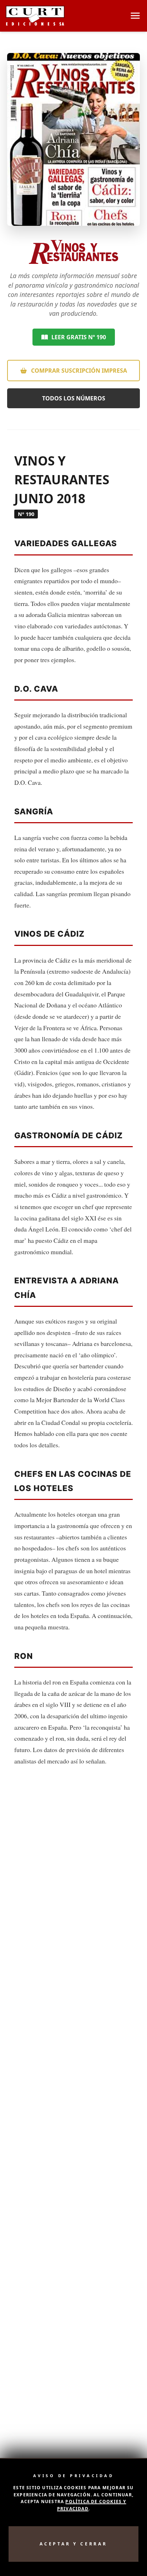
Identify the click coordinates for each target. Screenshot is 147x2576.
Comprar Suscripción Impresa (78, 371)
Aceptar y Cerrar (73, 2544)
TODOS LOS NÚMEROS (74, 398)
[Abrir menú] (135, 16)
